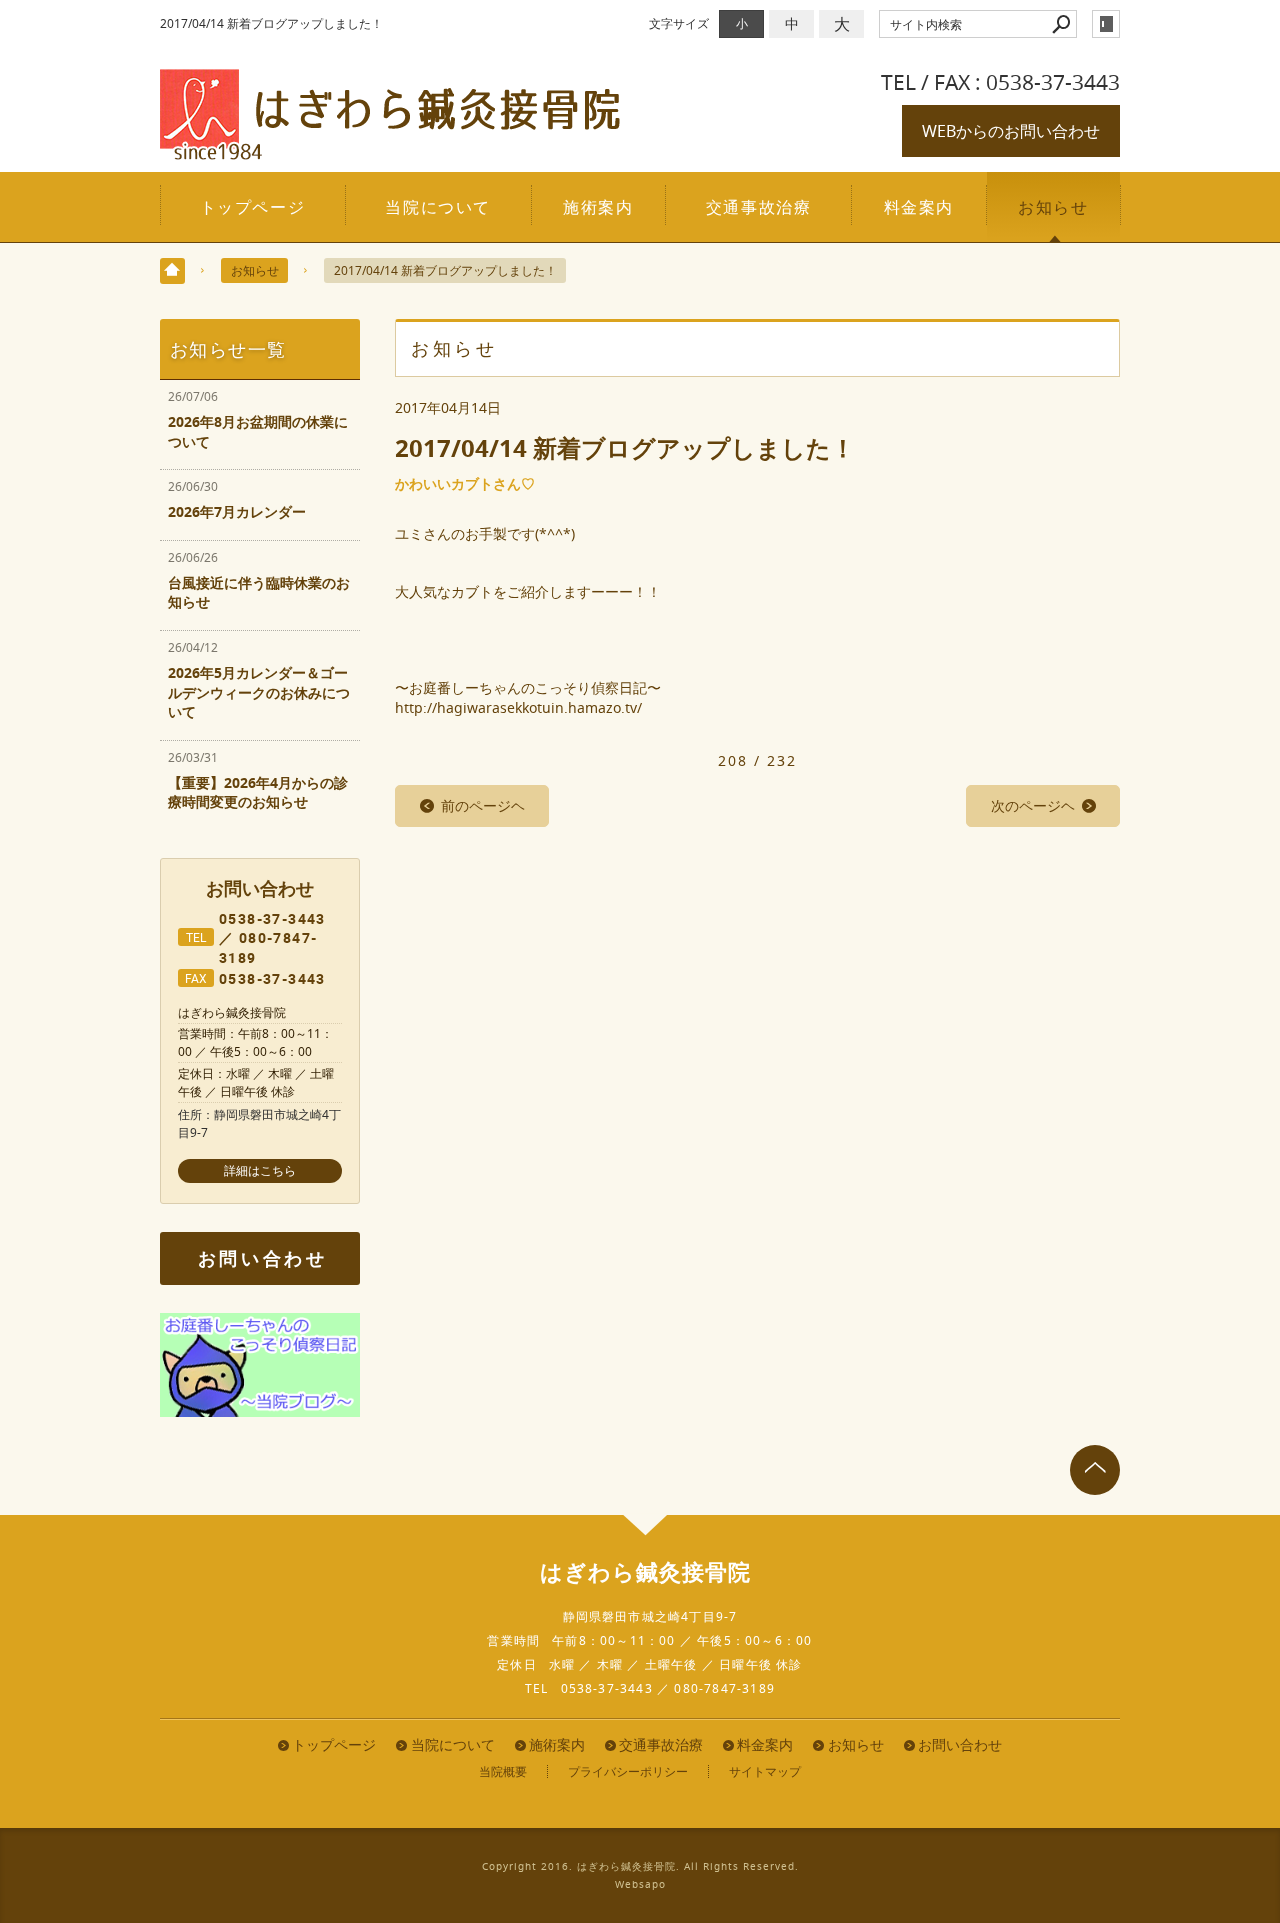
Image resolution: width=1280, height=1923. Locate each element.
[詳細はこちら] (260, 1171)
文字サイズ (679, 23)
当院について (438, 207)
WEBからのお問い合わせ (1011, 131)
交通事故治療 (759, 207)
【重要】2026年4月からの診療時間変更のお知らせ (258, 792)
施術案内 (598, 207)
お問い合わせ (263, 1258)
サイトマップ (765, 1771)
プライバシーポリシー (628, 1771)
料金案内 (919, 207)
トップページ (253, 207)
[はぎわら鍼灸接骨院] (390, 151)
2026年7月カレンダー (237, 511)
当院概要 (503, 1771)
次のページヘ (1033, 805)
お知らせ (1053, 207)
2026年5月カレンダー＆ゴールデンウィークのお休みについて (259, 692)
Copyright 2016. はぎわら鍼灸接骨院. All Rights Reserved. (640, 1866)
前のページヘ (483, 805)
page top (1095, 1470)
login (1106, 24)
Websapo (640, 1884)
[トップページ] (172, 271)
